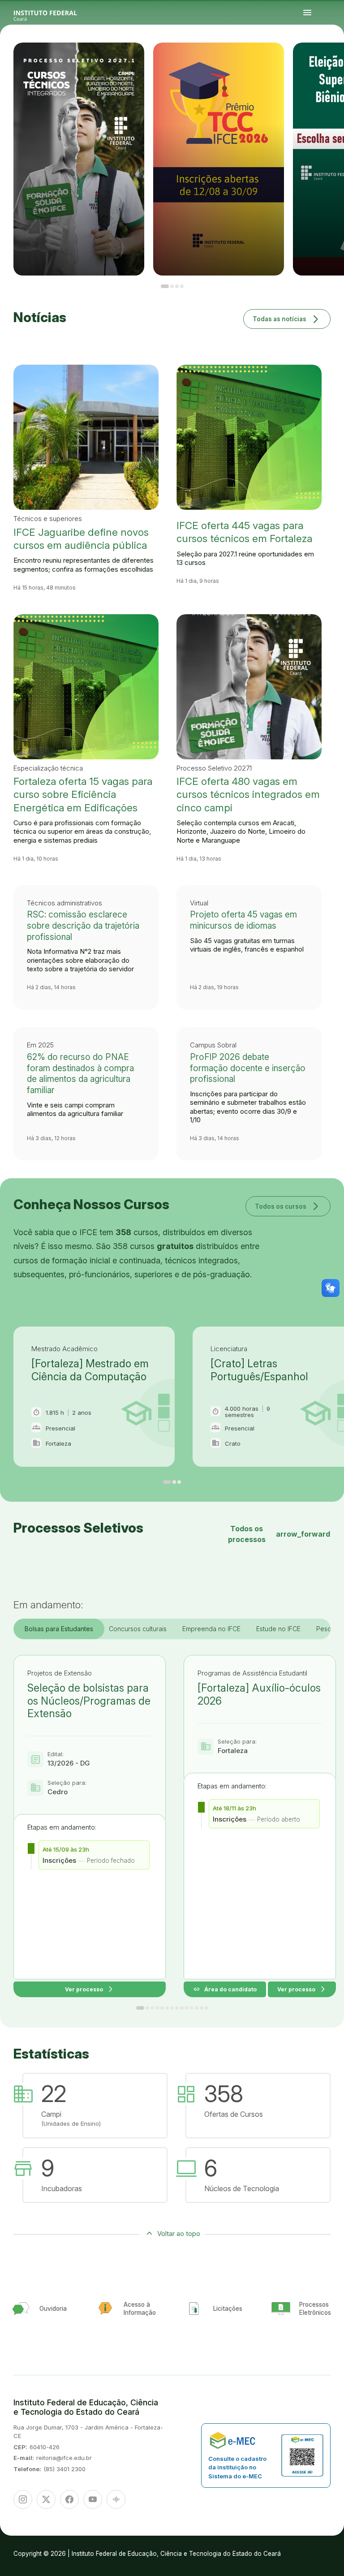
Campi (330, 60)
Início (309, 60)
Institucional (336, 60)
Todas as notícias (287, 319)
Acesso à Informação (312, 61)
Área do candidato (225, 1989)
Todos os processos (279, 1534)
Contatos (320, 61)
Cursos (324, 60)
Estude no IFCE (278, 1629)
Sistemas (326, 61)
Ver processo (90, 1989)
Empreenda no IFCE (211, 1629)
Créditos (317, 65)
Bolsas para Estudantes (59, 1629)
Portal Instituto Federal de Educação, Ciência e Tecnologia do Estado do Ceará (56, 13)
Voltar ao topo (179, 2234)
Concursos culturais (138, 1629)
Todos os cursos (288, 1206)
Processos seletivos (316, 60)
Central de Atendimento (335, 61)
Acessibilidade (310, 65)
